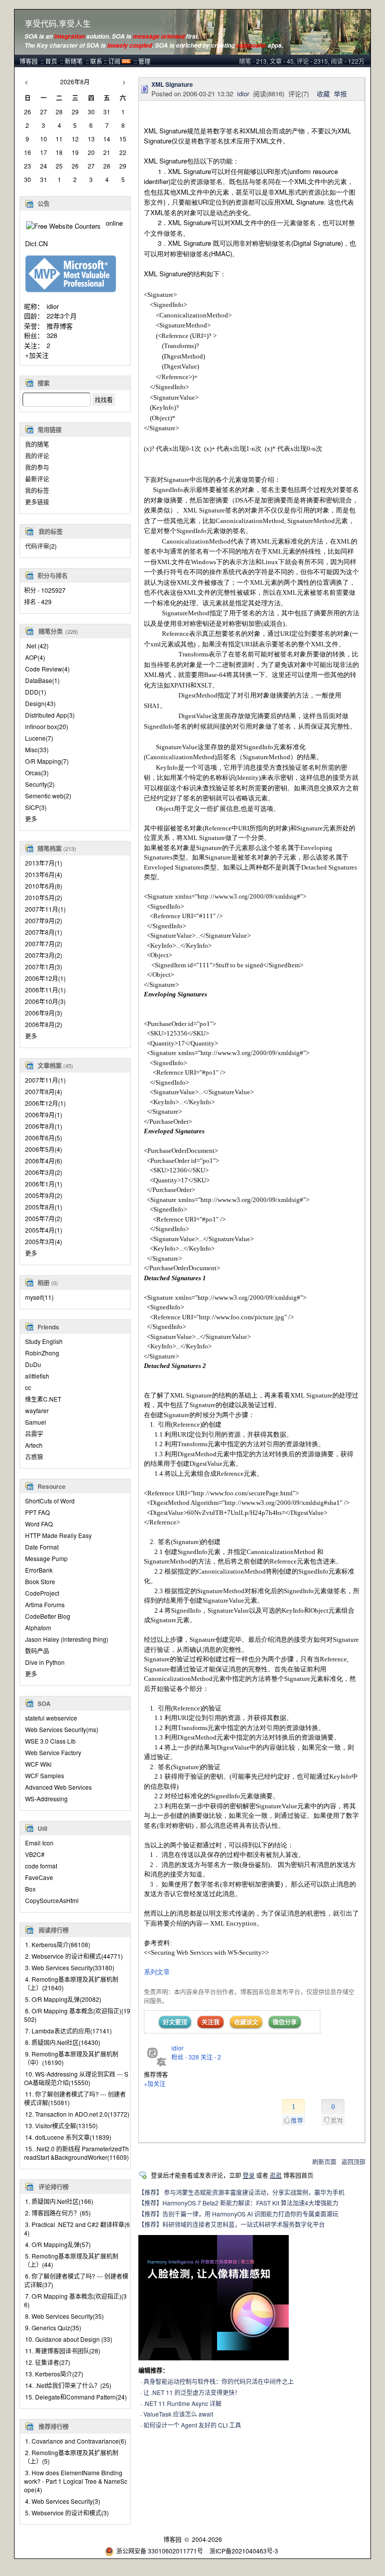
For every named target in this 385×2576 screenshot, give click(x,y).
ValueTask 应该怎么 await (178, 2414)
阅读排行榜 (54, 1930)
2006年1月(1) (44, 1184)
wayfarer (37, 1410)
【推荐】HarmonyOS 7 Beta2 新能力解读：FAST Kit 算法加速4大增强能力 (238, 2203)
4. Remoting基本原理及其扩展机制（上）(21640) (71, 1983)
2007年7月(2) (44, 943)
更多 (31, 819)
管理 (144, 61)
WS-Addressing (46, 1798)
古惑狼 (34, 1456)
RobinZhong (42, 1353)
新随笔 (74, 61)
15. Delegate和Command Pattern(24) (76, 2397)
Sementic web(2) (48, 796)
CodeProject (42, 1593)
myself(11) (39, 1297)
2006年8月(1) (44, 1126)
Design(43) (40, 703)
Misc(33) (37, 749)
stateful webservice (51, 1718)
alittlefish (37, 1376)
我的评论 (37, 456)
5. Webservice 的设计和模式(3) (67, 2513)
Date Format (42, 1547)
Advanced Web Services (58, 1787)
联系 (96, 61)
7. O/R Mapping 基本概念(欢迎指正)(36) (75, 2300)
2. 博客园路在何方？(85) (58, 2213)
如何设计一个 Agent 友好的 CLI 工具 (192, 2425)
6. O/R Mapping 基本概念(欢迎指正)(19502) (77, 2015)
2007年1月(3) (44, 967)
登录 (249, 2175)
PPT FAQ (37, 1512)
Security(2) (40, 784)
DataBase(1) (42, 680)
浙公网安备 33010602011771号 (160, 2551)
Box (30, 1889)
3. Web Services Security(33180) (70, 1967)
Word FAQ (39, 1524)
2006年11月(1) (45, 990)
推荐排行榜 (54, 2427)
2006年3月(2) (44, 1172)
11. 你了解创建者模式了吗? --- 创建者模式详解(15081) (75, 2098)
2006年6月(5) (44, 1138)
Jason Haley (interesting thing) (67, 1639)
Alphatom (38, 1627)
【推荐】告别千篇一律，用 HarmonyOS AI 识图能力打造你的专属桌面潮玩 (238, 2214)
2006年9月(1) (44, 1114)
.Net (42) (37, 646)
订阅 (114, 61)
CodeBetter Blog (48, 1616)
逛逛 (276, 2175)
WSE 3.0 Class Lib (50, 1741)
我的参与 (37, 467)
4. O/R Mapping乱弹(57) (58, 2244)
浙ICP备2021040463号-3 (244, 2551)
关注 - (211, 2057)
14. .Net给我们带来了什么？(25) (68, 2385)
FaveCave (39, 1877)
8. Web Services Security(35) (64, 2316)
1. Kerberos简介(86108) (58, 1944)
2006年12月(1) (45, 978)
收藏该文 (246, 2022)
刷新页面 (324, 2162)
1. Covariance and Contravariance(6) (76, 2441)
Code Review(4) (47, 669)
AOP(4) (35, 657)
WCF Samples (45, 1775)
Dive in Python (45, 1662)
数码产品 (37, 1651)
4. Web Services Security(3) (63, 2501)
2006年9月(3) (44, 1013)
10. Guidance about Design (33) (69, 2339)
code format (41, 1866)
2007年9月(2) (44, 920)
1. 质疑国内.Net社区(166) (59, 2201)
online (114, 223)
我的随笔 (37, 444)
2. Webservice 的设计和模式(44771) (74, 1956)
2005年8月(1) (44, 1207)
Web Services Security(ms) (62, 1729)
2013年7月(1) (44, 863)
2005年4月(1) (44, 1230)
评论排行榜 (54, 2187)
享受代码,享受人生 (58, 24)
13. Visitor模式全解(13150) (61, 2125)
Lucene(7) (39, 738)
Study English (44, 1341)
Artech (34, 1445)
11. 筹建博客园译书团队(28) (63, 2351)
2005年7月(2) (44, 1218)
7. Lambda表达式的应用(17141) (68, 2031)
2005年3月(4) (44, 1241)
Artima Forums (45, 1604)
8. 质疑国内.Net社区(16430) (63, 2042)
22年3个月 (62, 316)
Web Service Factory (53, 1752)
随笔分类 (51, 631)
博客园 (29, 61)
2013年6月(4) (44, 874)
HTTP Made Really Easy (58, 1535)
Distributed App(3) (50, 715)
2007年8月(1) (44, 932)
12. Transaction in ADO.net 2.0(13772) (77, 2114)
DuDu (33, 1364)
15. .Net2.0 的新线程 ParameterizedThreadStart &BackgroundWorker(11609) (76, 2153)
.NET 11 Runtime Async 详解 (182, 2403)
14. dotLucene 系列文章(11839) (68, 2137)
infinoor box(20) (47, 726)
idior (53, 306)
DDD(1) (36, 692)
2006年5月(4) (44, 1149)
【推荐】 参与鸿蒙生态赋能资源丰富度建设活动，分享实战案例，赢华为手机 (241, 2192)
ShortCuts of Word (50, 1501)
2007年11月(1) (45, 909)
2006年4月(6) (44, 1161)
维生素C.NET (43, 1399)
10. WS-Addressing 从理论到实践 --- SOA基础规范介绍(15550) (76, 2078)
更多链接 (37, 502)
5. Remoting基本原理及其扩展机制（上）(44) (71, 2260)
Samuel (36, 1422)
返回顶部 (353, 2162)
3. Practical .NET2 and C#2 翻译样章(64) (77, 2228)
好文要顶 (175, 2022)
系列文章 (157, 1972)
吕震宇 (34, 1433)
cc (28, 1387)
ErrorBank (39, 1570)
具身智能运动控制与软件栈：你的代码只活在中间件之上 (219, 2381)
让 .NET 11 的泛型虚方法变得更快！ (192, 2392)
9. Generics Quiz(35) (53, 2328)
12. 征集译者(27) (48, 2362)
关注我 (211, 2022)
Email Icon (39, 1843)
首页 (51, 61)
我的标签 (37, 490)
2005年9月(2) (44, 1195)
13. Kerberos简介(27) (54, 2374)
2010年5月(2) (44, 897)
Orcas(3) (37, 772)
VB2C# (35, 1854)
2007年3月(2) (44, 955)
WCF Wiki (38, 1764)
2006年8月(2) (44, 1024)
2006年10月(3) (45, 1001)
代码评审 (41, 546)
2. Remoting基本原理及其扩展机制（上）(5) (71, 2457)
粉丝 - (185, 2057)
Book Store (40, 1581)
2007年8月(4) (44, 1091)
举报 (340, 94)
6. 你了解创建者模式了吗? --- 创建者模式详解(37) (76, 2280)
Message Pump (46, 1558)
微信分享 (285, 2022)
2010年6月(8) (44, 886)
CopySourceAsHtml (52, 1900)
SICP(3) (36, 807)
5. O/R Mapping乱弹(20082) (63, 1999)
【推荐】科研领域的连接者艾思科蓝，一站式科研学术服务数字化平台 (232, 2224)
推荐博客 (60, 326)
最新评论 (37, 479)
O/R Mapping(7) (47, 761)
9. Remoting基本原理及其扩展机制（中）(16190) (71, 2058)
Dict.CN (36, 243)
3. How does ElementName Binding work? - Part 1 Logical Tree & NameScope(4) (76, 2481)
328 (52, 335)
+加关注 (37, 355)
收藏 (323, 94)
